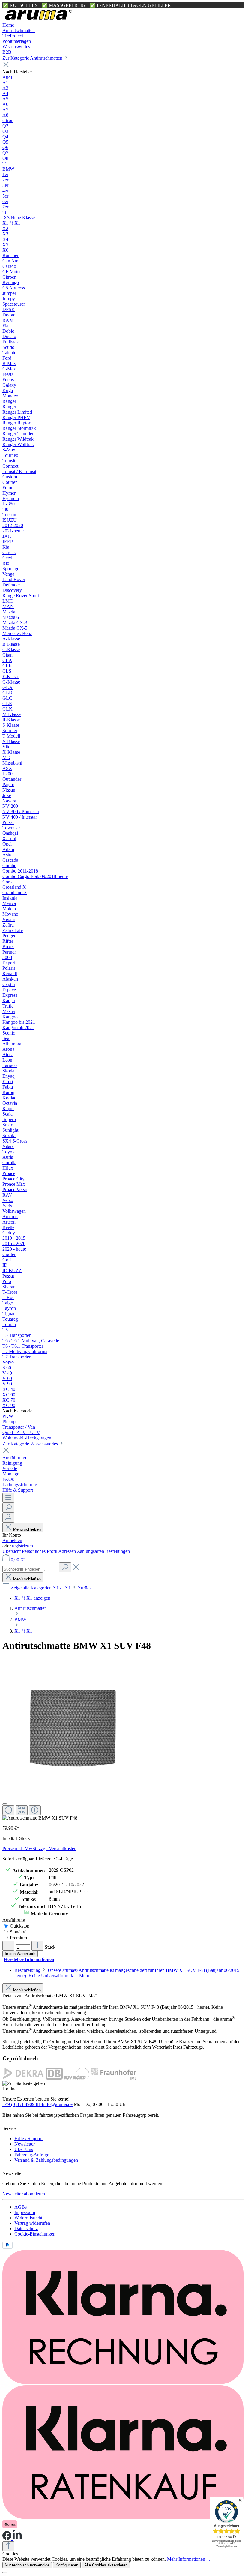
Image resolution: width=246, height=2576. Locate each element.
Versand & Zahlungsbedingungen (46, 2160)
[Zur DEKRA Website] (23, 2078)
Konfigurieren (67, 2565)
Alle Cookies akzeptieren (106, 2565)
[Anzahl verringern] (8, 1946)
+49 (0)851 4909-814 (23, 2104)
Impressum (25, 2212)
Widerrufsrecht (28, 2218)
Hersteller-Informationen (29, 1959)
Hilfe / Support (28, 2139)
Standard (18, 1932)
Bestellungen (118, 1551)
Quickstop (20, 1926)
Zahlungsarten (91, 1551)
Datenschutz (26, 2229)
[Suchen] (8, 1508)
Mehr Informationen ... (189, 2559)
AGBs (21, 2207)
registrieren (22, 1546)
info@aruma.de (58, 2104)
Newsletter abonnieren (24, 2194)
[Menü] (8, 1498)
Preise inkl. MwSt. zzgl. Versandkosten (39, 1848)
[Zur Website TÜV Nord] (77, 2078)
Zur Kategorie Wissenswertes (31, 1444)
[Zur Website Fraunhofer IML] (113, 2078)
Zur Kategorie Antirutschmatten (33, 58)
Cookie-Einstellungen (35, 2234)
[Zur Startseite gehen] (38, 20)
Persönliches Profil (40, 1551)
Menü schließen (27, 1529)
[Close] (5, 1804)
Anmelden (12, 1540)
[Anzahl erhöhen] (37, 1946)
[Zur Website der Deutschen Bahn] (54, 2078)
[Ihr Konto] (8, 1518)
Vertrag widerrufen (32, 2223)
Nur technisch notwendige (27, 2565)
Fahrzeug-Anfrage (32, 2155)
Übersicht (12, 1551)
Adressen (68, 1551)
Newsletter (25, 2144)
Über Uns (24, 2149)
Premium (18, 1938)
